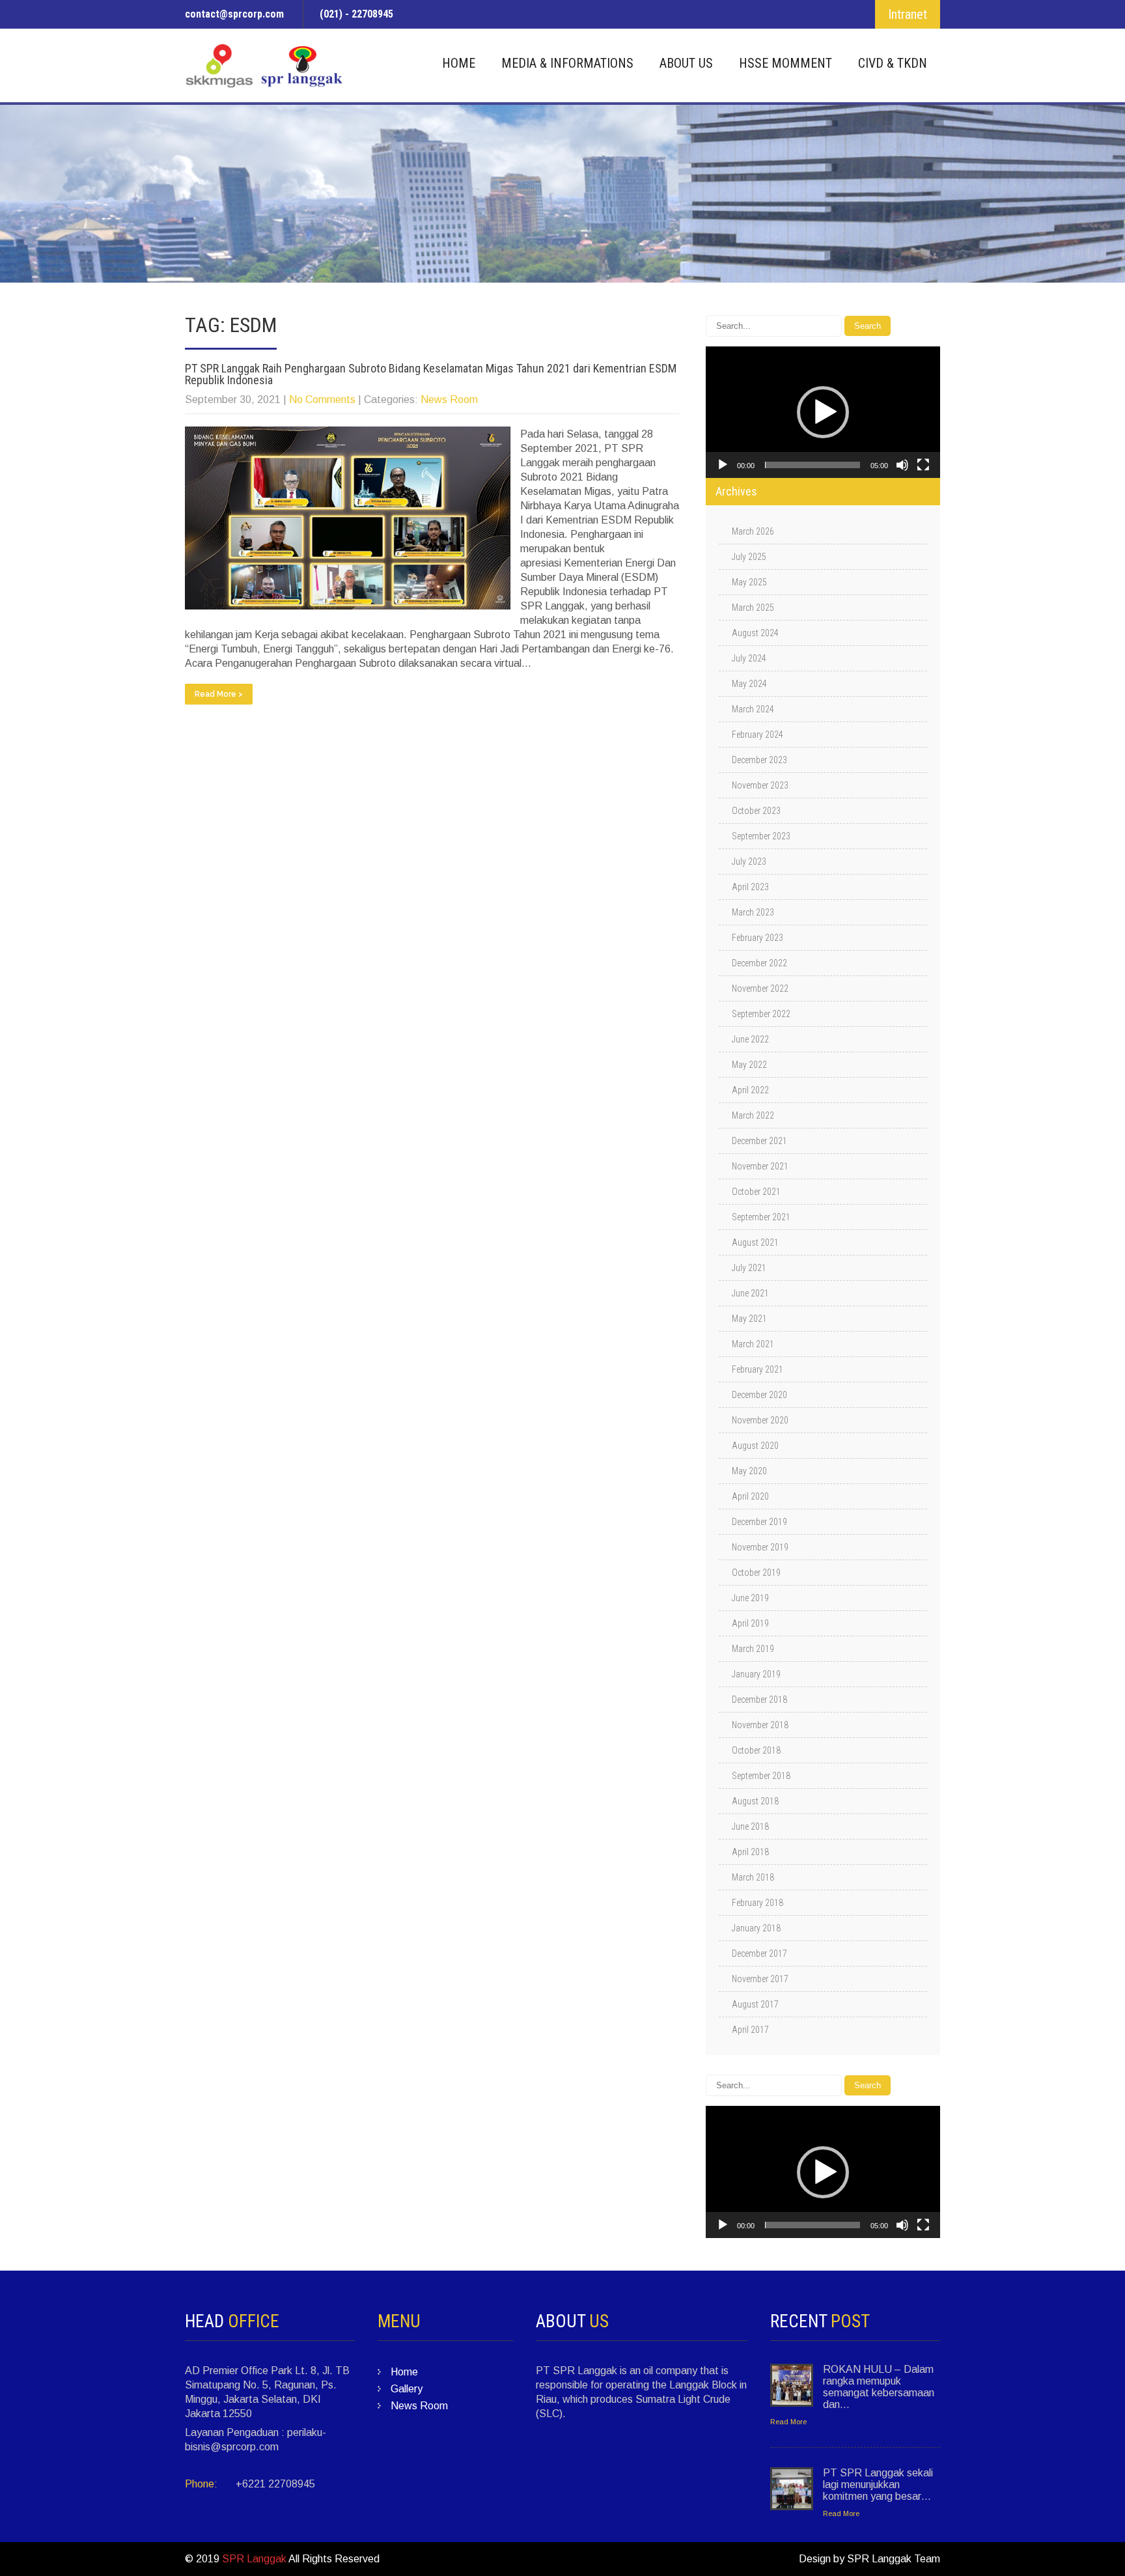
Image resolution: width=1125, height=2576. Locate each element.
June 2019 (750, 1598)
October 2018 (756, 1750)
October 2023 (756, 811)
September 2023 (761, 836)
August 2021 (755, 1242)
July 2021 (749, 1268)
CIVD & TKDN (893, 63)
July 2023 (749, 861)
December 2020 (759, 1395)
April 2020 (750, 1496)
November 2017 (760, 1979)
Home (459, 63)
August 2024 (755, 633)
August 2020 (755, 1446)
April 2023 (750, 887)
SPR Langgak (254, 2559)
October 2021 (756, 1192)
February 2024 (757, 735)
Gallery (407, 2389)
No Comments (322, 399)
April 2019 (750, 1623)
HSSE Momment (785, 63)
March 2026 (753, 531)
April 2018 (750, 1852)
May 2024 (749, 684)
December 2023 (759, 760)
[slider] (812, 465)
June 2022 (750, 1039)
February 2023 (757, 938)
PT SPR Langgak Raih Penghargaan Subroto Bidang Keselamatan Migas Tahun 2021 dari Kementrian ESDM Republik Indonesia (431, 374)
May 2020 (749, 1471)
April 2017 (750, 2030)
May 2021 (749, 1319)
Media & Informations (567, 63)
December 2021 (759, 1141)
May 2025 (749, 582)
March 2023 (753, 912)
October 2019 (756, 1573)
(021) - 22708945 (356, 14)
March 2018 (753, 1877)
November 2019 (760, 1547)
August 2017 (755, 2004)
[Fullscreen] (923, 465)
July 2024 (749, 658)
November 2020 (760, 1420)
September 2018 (761, 1776)
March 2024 (753, 709)
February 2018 (757, 1903)
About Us (686, 63)
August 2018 (755, 1801)
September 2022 (761, 1014)
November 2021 (760, 1166)
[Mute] (902, 465)
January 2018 (756, 1928)
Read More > (219, 694)
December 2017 (759, 1953)
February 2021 (757, 1369)
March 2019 (753, 1649)
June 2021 (750, 1293)
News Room (449, 399)
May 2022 (749, 1065)
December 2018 (759, 1700)
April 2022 (750, 1090)
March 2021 (753, 1344)
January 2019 (756, 1674)
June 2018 (750, 1827)
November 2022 (760, 988)
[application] (823, 412)
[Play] (723, 465)
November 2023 (760, 785)
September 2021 (761, 1217)
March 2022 (753, 1115)
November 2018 (760, 1725)
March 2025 (753, 608)
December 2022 (759, 963)
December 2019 (759, 1522)
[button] (823, 412)
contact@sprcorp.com (234, 14)
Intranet (908, 14)
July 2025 (749, 557)
